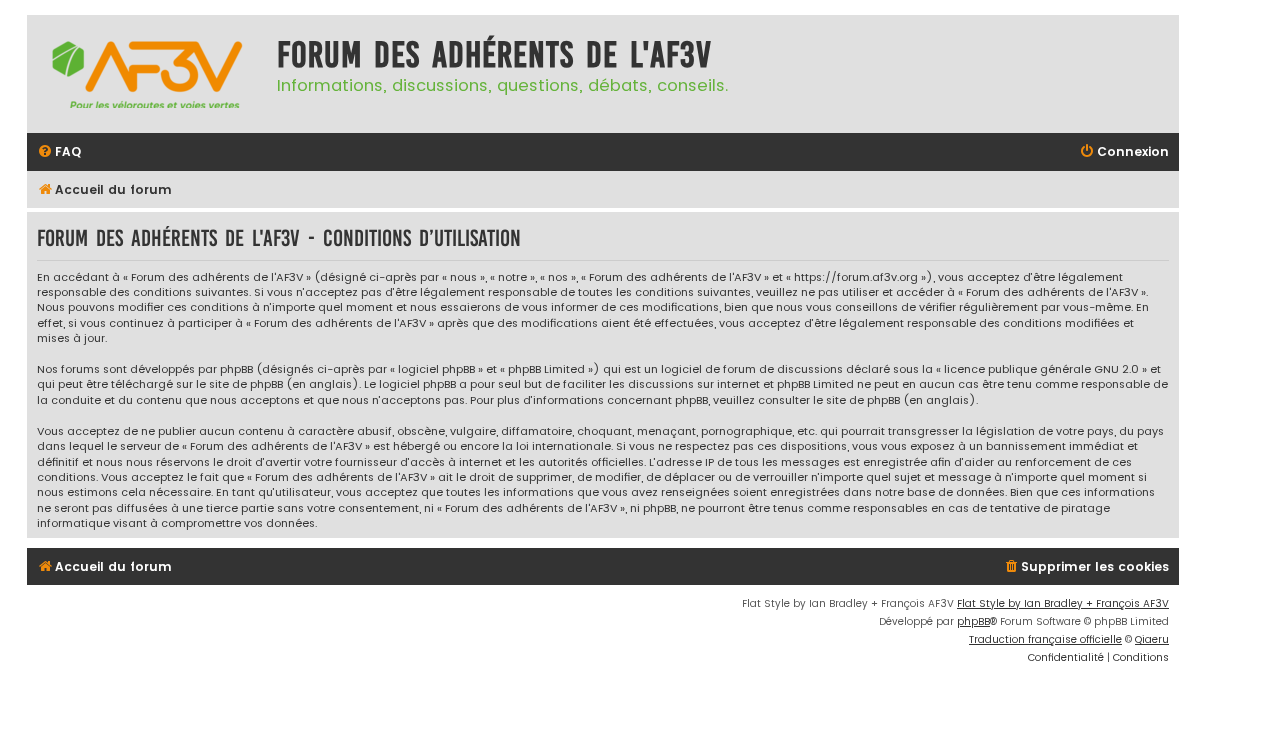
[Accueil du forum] (147, 74)
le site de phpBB (239, 384)
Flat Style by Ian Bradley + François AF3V (1063, 603)
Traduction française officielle (1045, 639)
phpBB (973, 621)
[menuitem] (59, 152)
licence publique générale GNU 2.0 (1041, 369)
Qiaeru (1152, 639)
